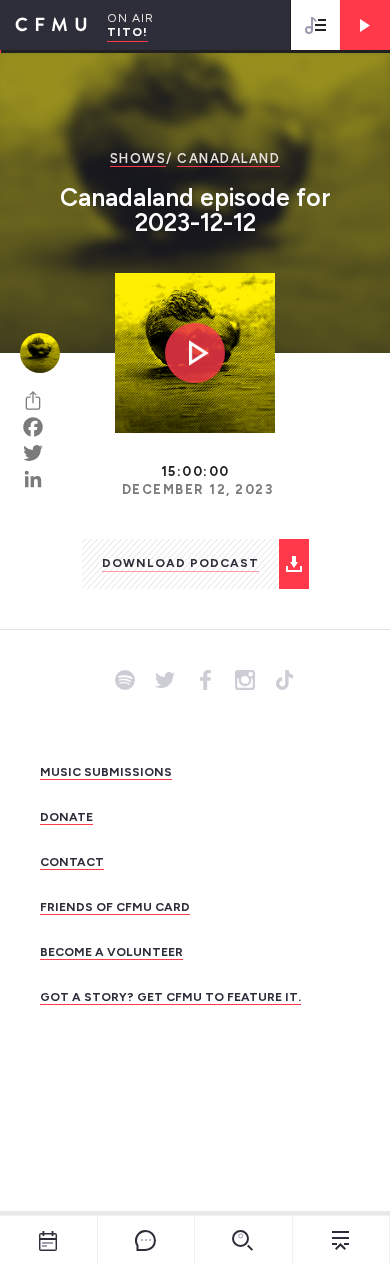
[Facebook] (40, 427)
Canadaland (228, 158)
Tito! (127, 32)
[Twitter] (40, 453)
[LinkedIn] (40, 479)
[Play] (365, 25)
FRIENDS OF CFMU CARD (115, 907)
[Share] (40, 401)
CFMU (43, 25)
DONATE (66, 817)
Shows (138, 158)
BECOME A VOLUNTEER (111, 952)
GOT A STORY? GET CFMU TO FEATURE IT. (170, 997)
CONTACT (72, 862)
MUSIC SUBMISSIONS (106, 772)
